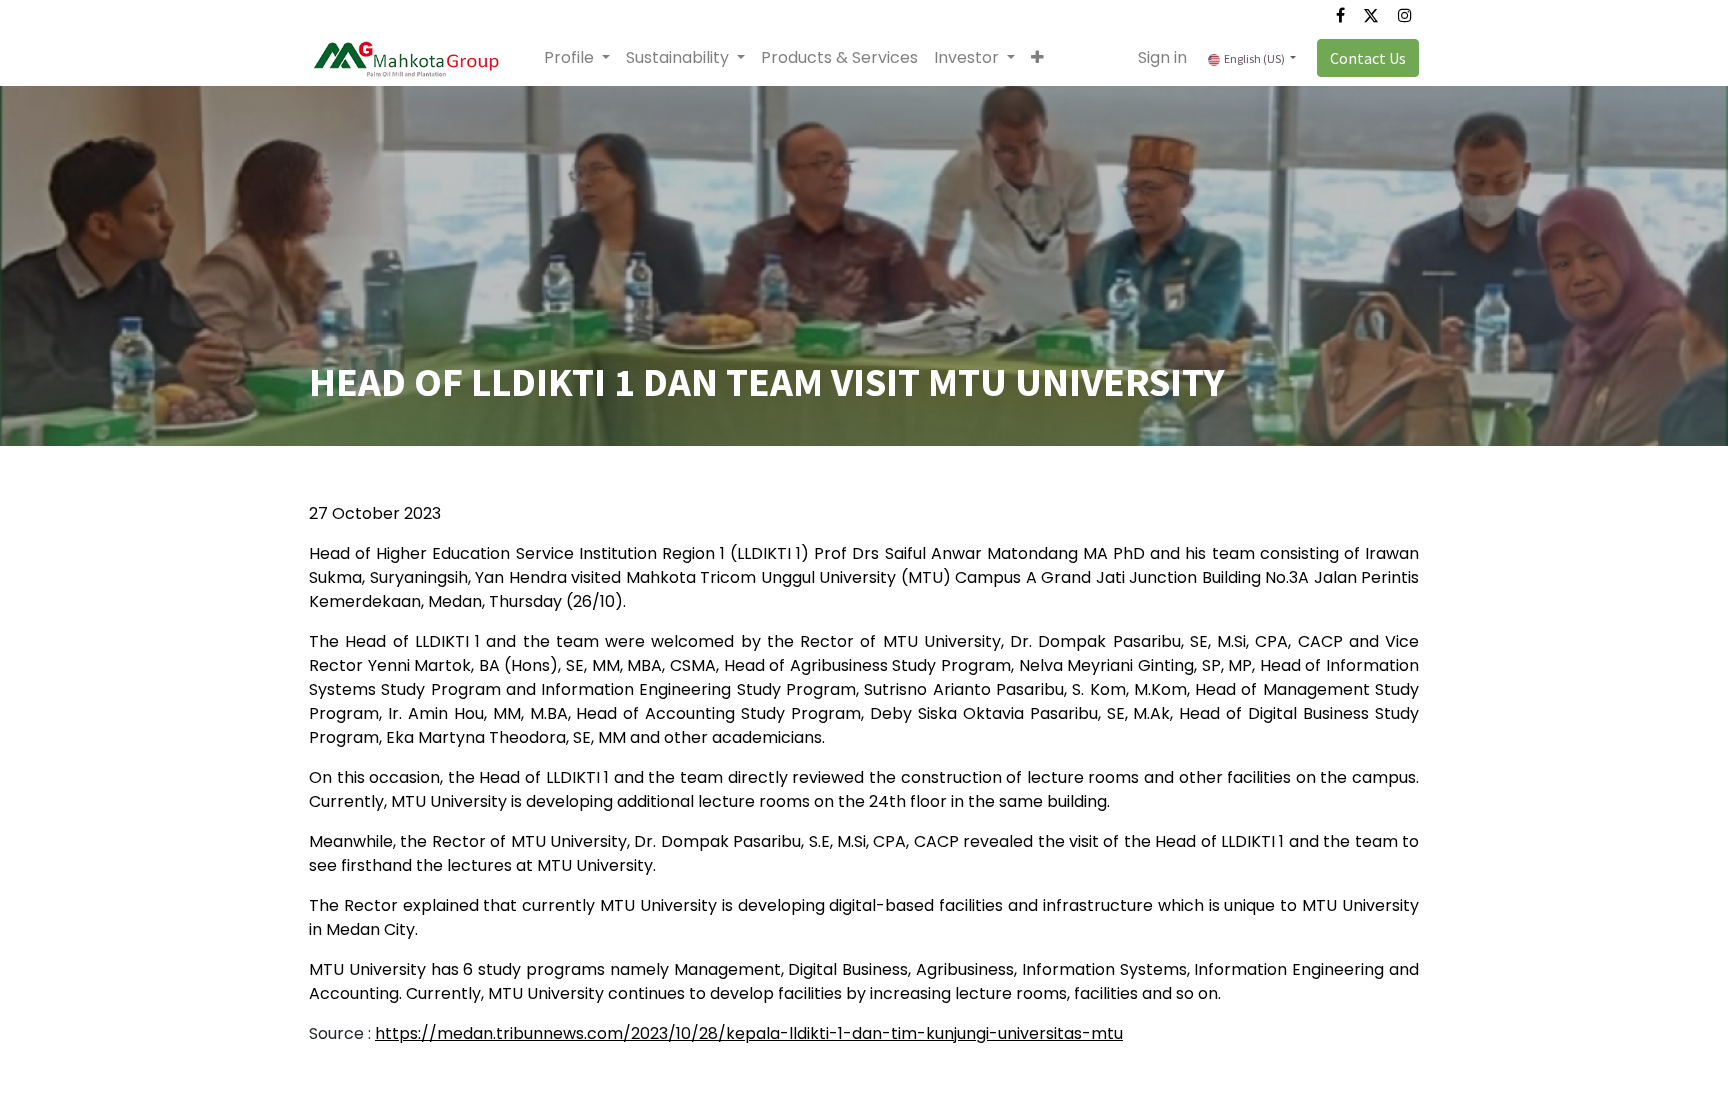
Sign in (1162, 57)
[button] (1037, 58)
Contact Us (1368, 58)
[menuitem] (839, 58)
